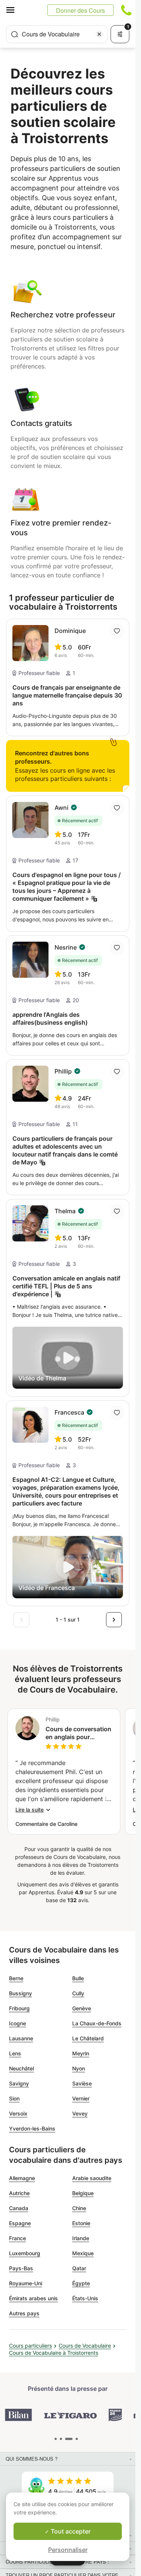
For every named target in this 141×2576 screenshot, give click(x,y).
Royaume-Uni (26, 2283)
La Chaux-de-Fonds (97, 2023)
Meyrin (81, 2053)
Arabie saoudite (92, 2178)
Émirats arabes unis (33, 2298)
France (17, 2238)
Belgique (83, 2193)
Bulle (78, 1978)
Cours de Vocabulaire (85, 2346)
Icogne (17, 2023)
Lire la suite (30, 1810)
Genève (82, 2008)
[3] (77, 2439)
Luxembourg (25, 2253)
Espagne (20, 2223)
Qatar (79, 2268)
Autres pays (24, 2313)
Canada (19, 2208)
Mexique (83, 2253)
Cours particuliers (30, 2346)
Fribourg (19, 2008)
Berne (16, 1978)
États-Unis (85, 2298)
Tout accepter (70, 2531)
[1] (61, 2439)
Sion (14, 2098)
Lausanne (21, 2038)
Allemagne (22, 2178)
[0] (56, 2439)
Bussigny (20, 1993)
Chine (79, 2208)
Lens (15, 2053)
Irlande (81, 2238)
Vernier (81, 2098)
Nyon (79, 2068)
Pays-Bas (21, 2268)
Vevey (80, 2113)
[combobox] (57, 34)
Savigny (19, 2083)
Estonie (81, 2223)
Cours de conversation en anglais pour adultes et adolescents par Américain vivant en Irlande (78, 1733)
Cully (78, 1993)
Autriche (19, 2193)
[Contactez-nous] (126, 10)
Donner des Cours (80, 10)
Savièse (82, 2083)
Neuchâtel (21, 2068)
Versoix (18, 2113)
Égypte (81, 2283)
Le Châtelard (88, 2038)
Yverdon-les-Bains (32, 2128)
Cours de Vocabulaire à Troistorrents (54, 2353)
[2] (69, 2439)
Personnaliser (68, 2550)
